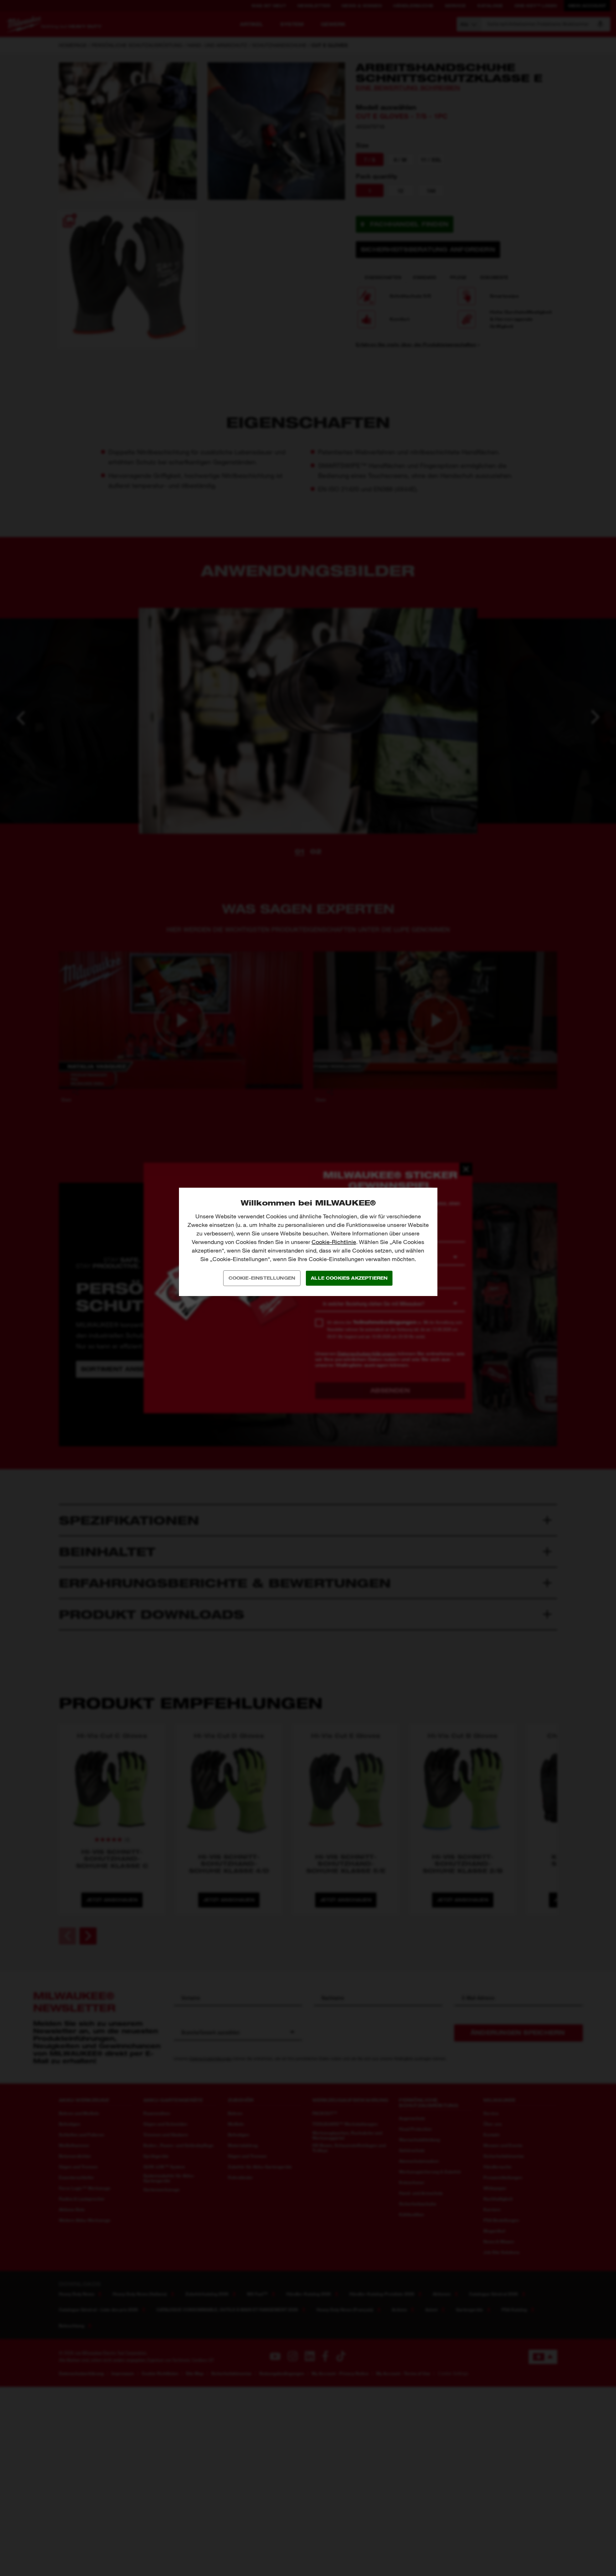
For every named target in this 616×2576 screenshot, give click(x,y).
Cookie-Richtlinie (334, 1242)
